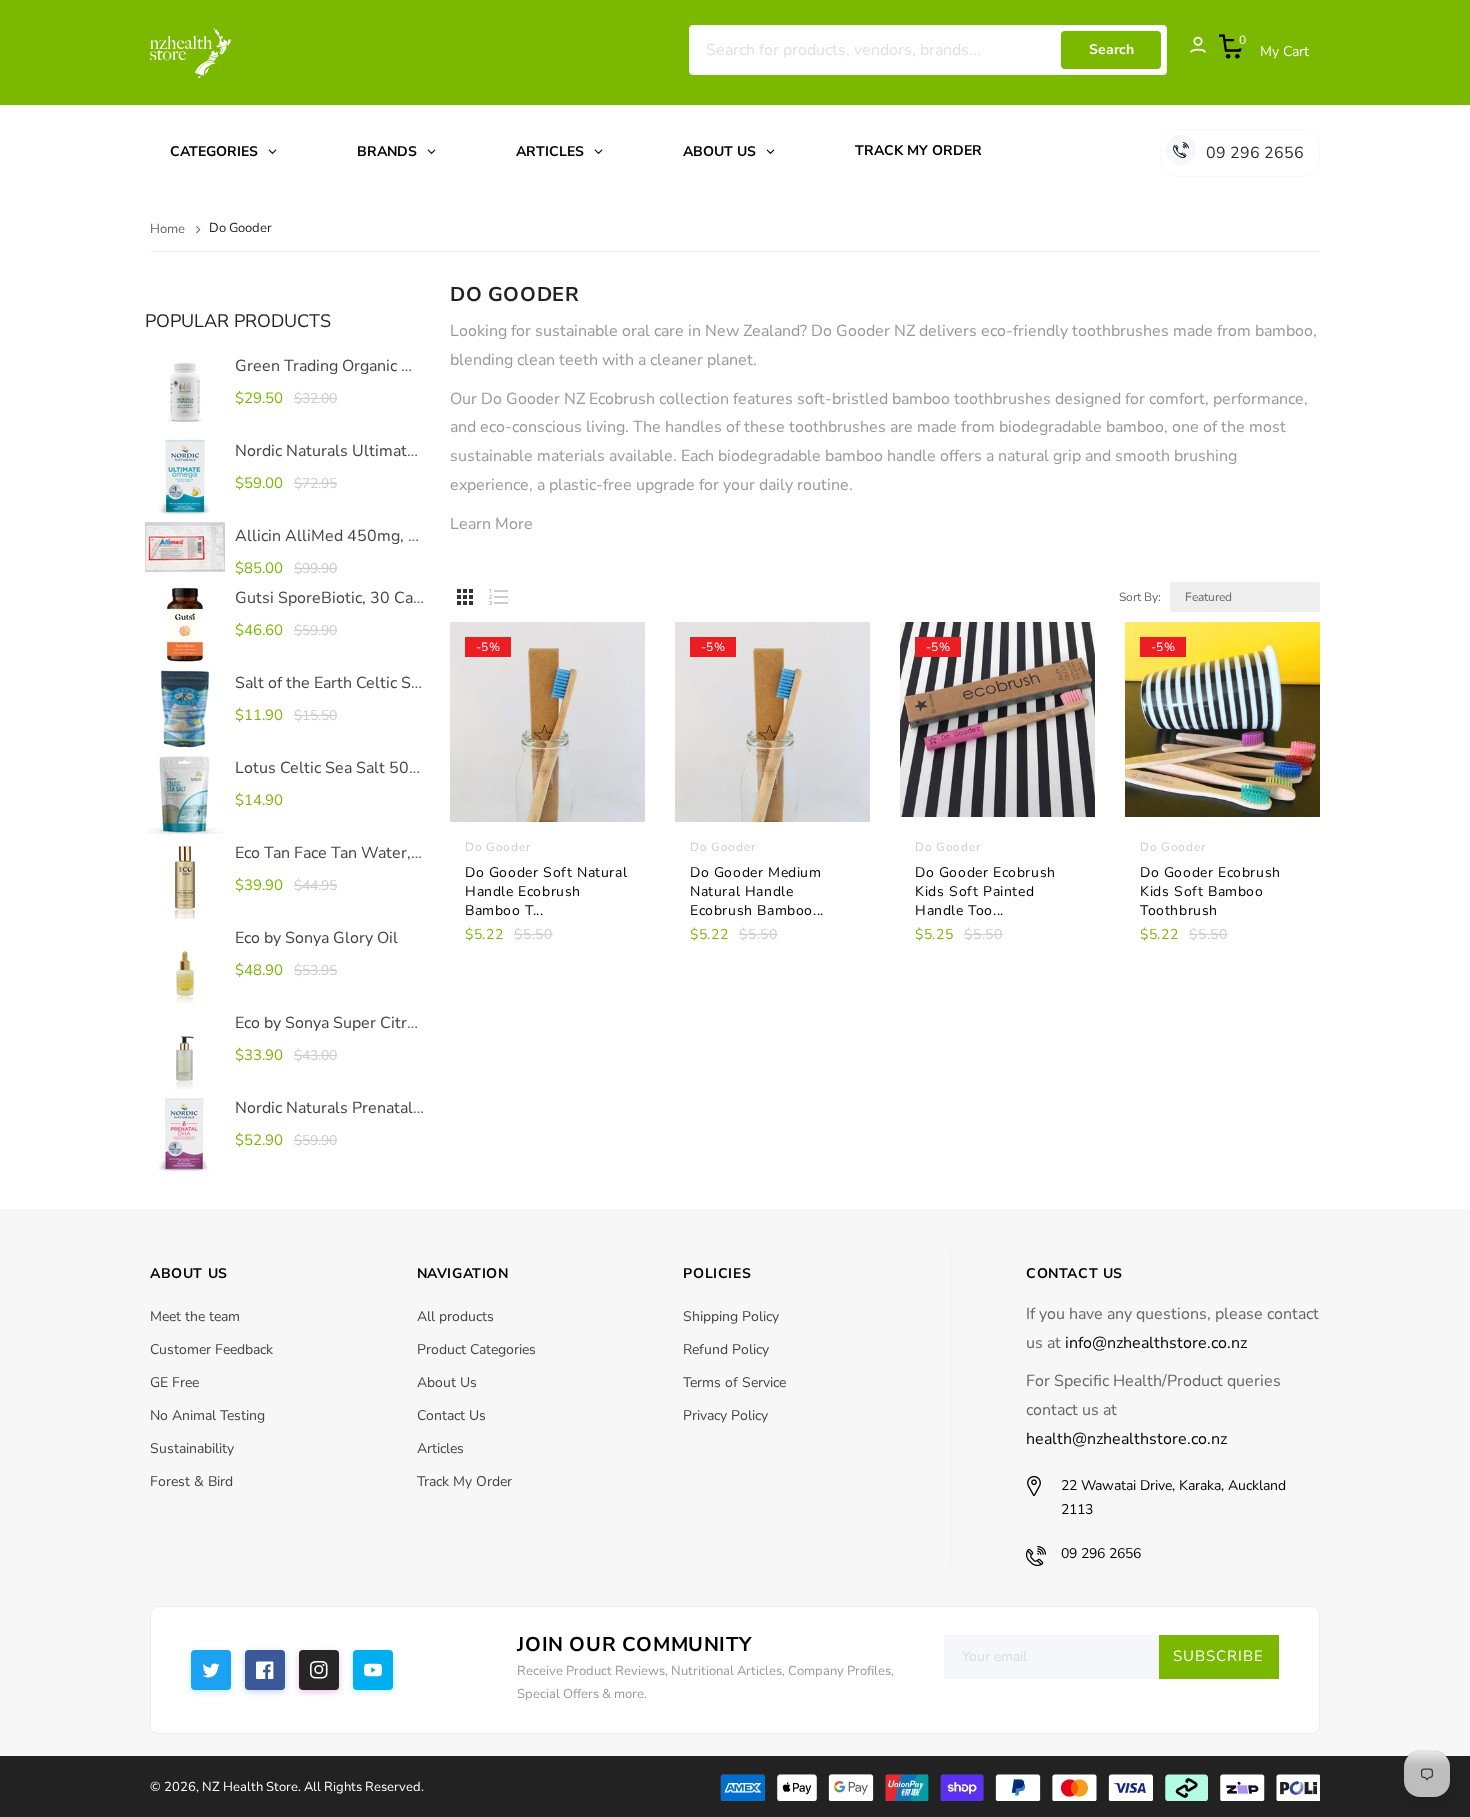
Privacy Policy (725, 1415)
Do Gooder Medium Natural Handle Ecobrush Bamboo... (757, 891)
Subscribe (1218, 1656)
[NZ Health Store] (1019, 1786)
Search (1111, 49)
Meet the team (195, 1316)
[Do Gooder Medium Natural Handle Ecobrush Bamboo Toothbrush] (772, 752)
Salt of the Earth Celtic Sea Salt (348, 683)
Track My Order (464, 1481)
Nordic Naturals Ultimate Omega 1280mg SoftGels (421, 451)
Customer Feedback (211, 1349)
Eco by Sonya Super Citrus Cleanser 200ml (390, 1023)
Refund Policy (726, 1349)
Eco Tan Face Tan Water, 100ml (349, 853)
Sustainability (192, 1448)
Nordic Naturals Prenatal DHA (344, 1108)
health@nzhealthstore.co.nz (1126, 1439)
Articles (440, 1448)
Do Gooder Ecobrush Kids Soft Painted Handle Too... (985, 891)
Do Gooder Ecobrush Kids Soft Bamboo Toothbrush (1210, 891)
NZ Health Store (250, 1787)
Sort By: (1140, 597)
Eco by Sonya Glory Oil (316, 938)
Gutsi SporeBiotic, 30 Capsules (348, 598)
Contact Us (451, 1415)
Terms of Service (734, 1382)
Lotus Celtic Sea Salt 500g (331, 768)
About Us (447, 1382)
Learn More (491, 524)
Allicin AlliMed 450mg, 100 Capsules (372, 536)
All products (455, 1316)
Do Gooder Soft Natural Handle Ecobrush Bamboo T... (546, 891)
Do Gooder (497, 847)
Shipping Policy (731, 1316)
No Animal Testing (207, 1415)
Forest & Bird (191, 1481)
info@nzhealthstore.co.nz (1156, 1343)
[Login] (1188, 50)
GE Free (174, 1382)
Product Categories (476, 1349)
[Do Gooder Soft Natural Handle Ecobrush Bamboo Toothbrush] (547, 752)
